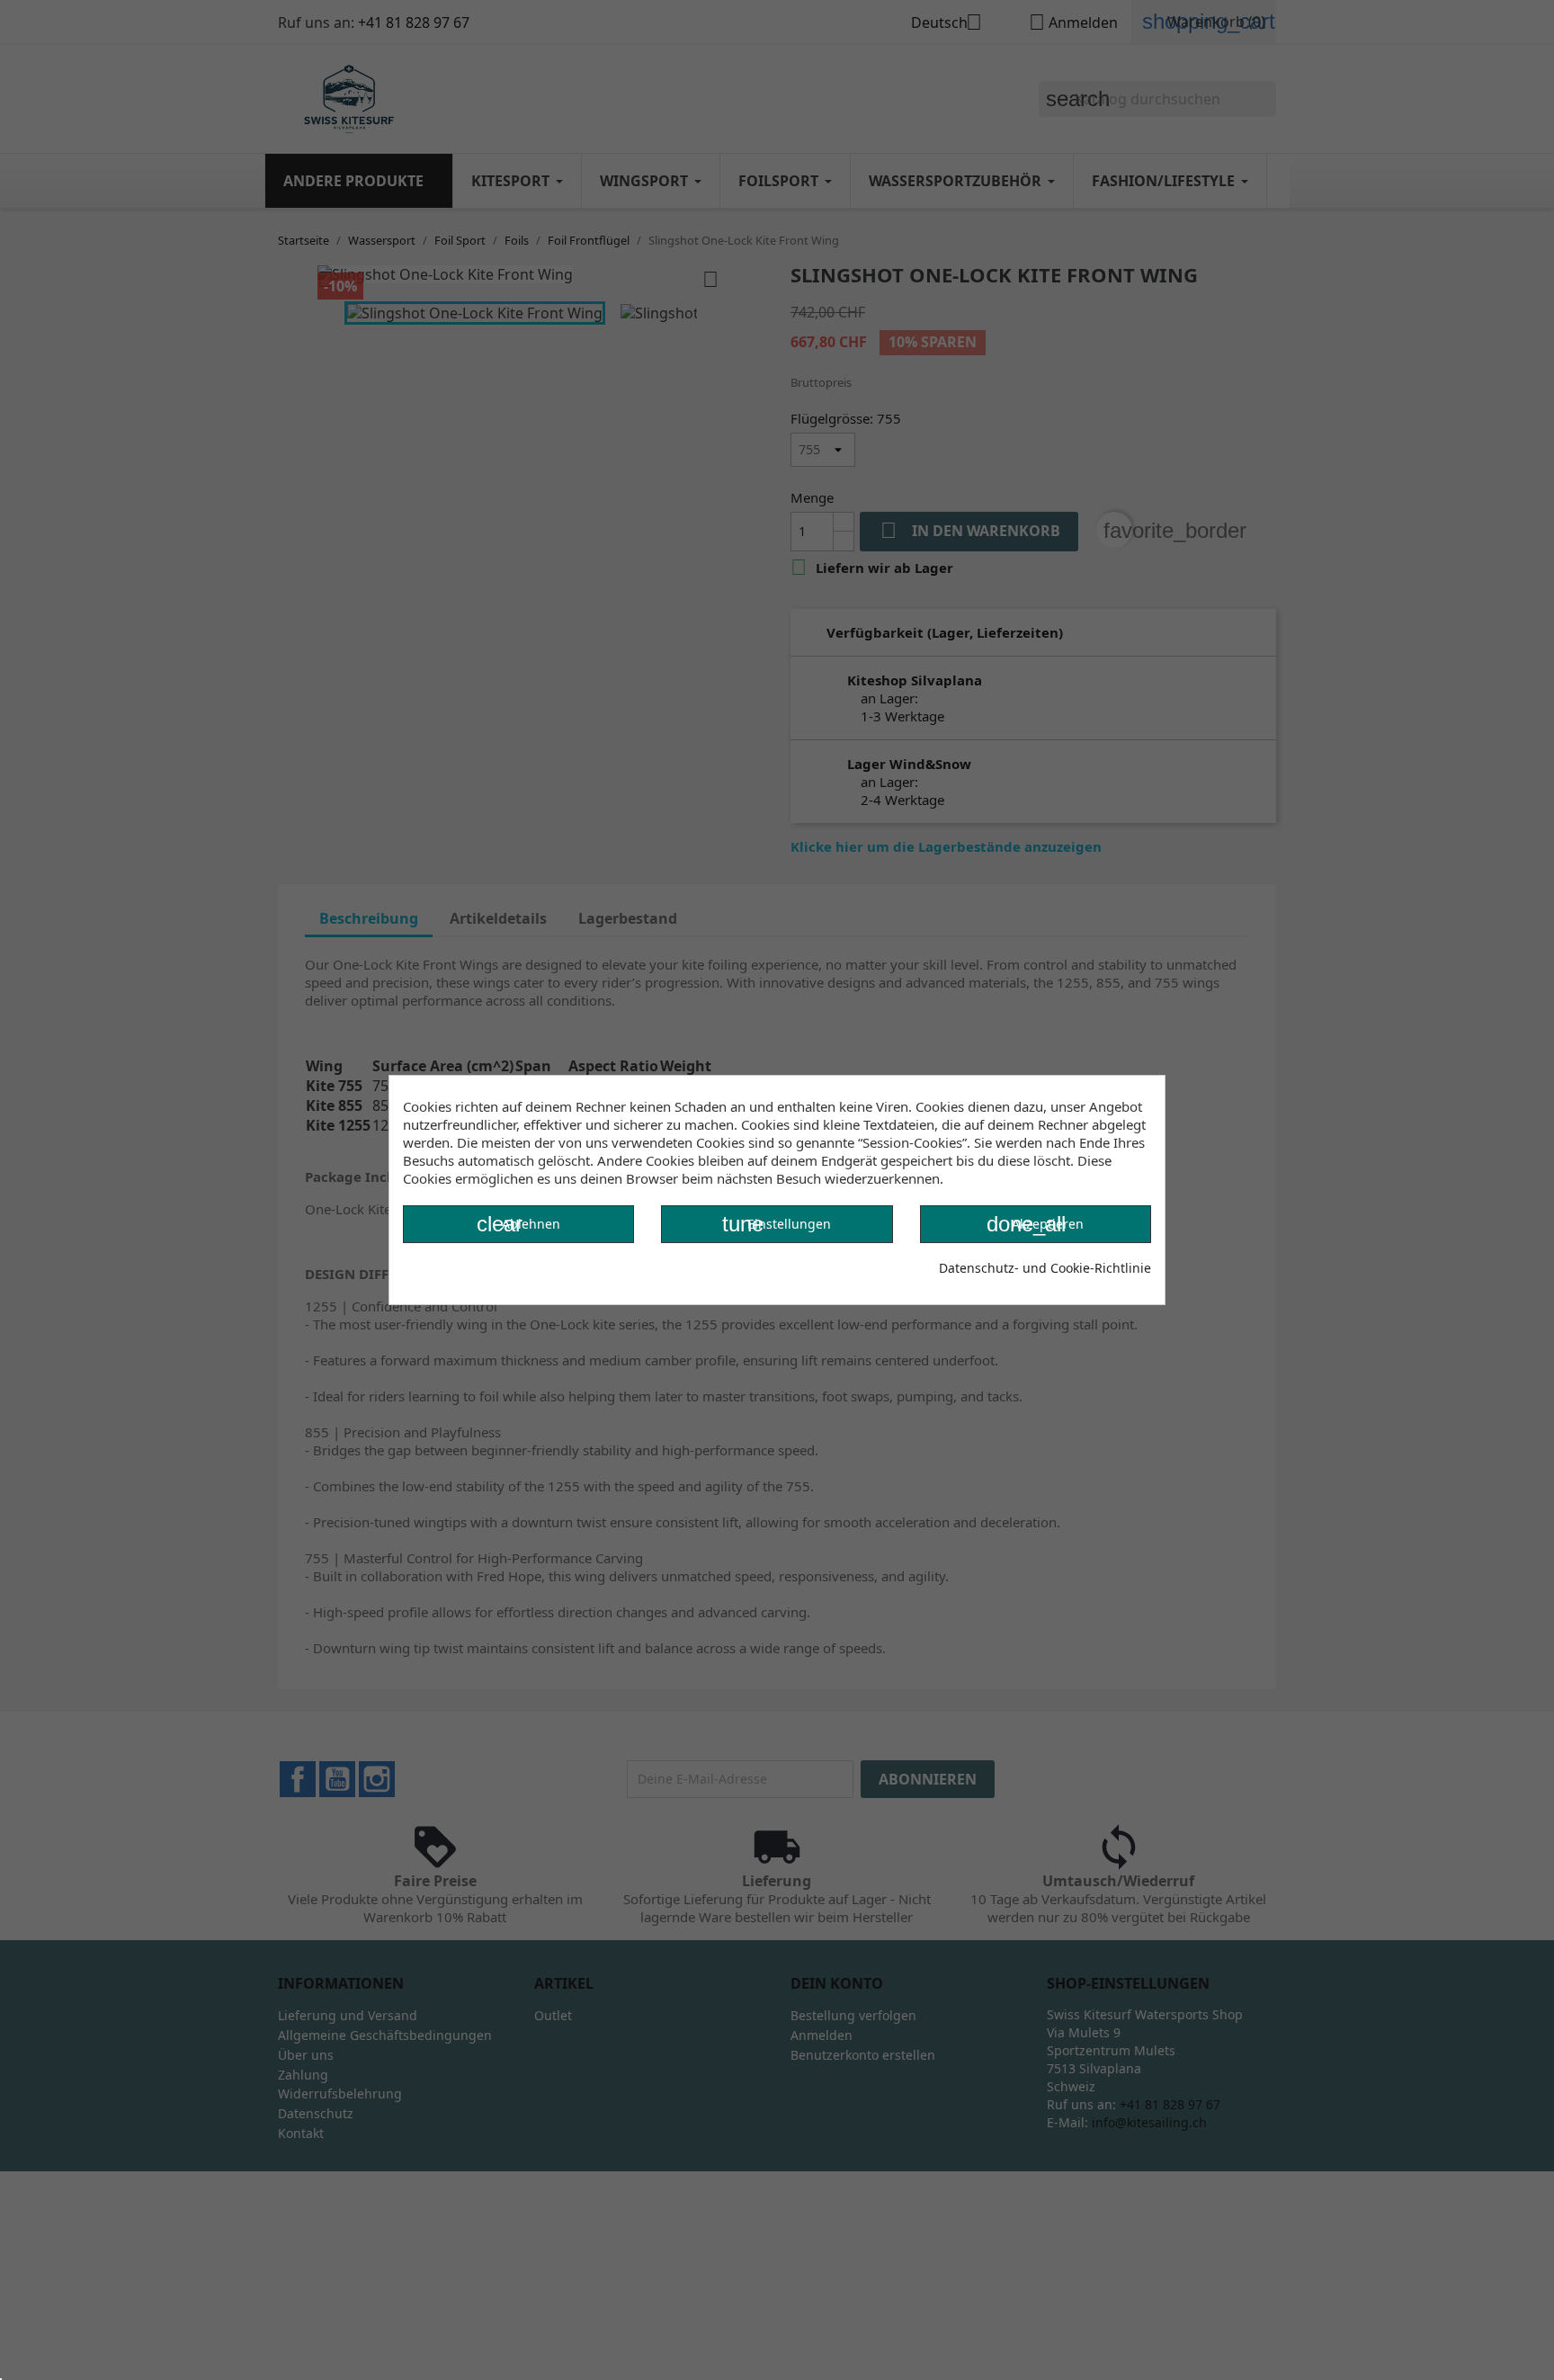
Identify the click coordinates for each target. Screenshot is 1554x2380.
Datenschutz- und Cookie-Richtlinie (1045, 1268)
